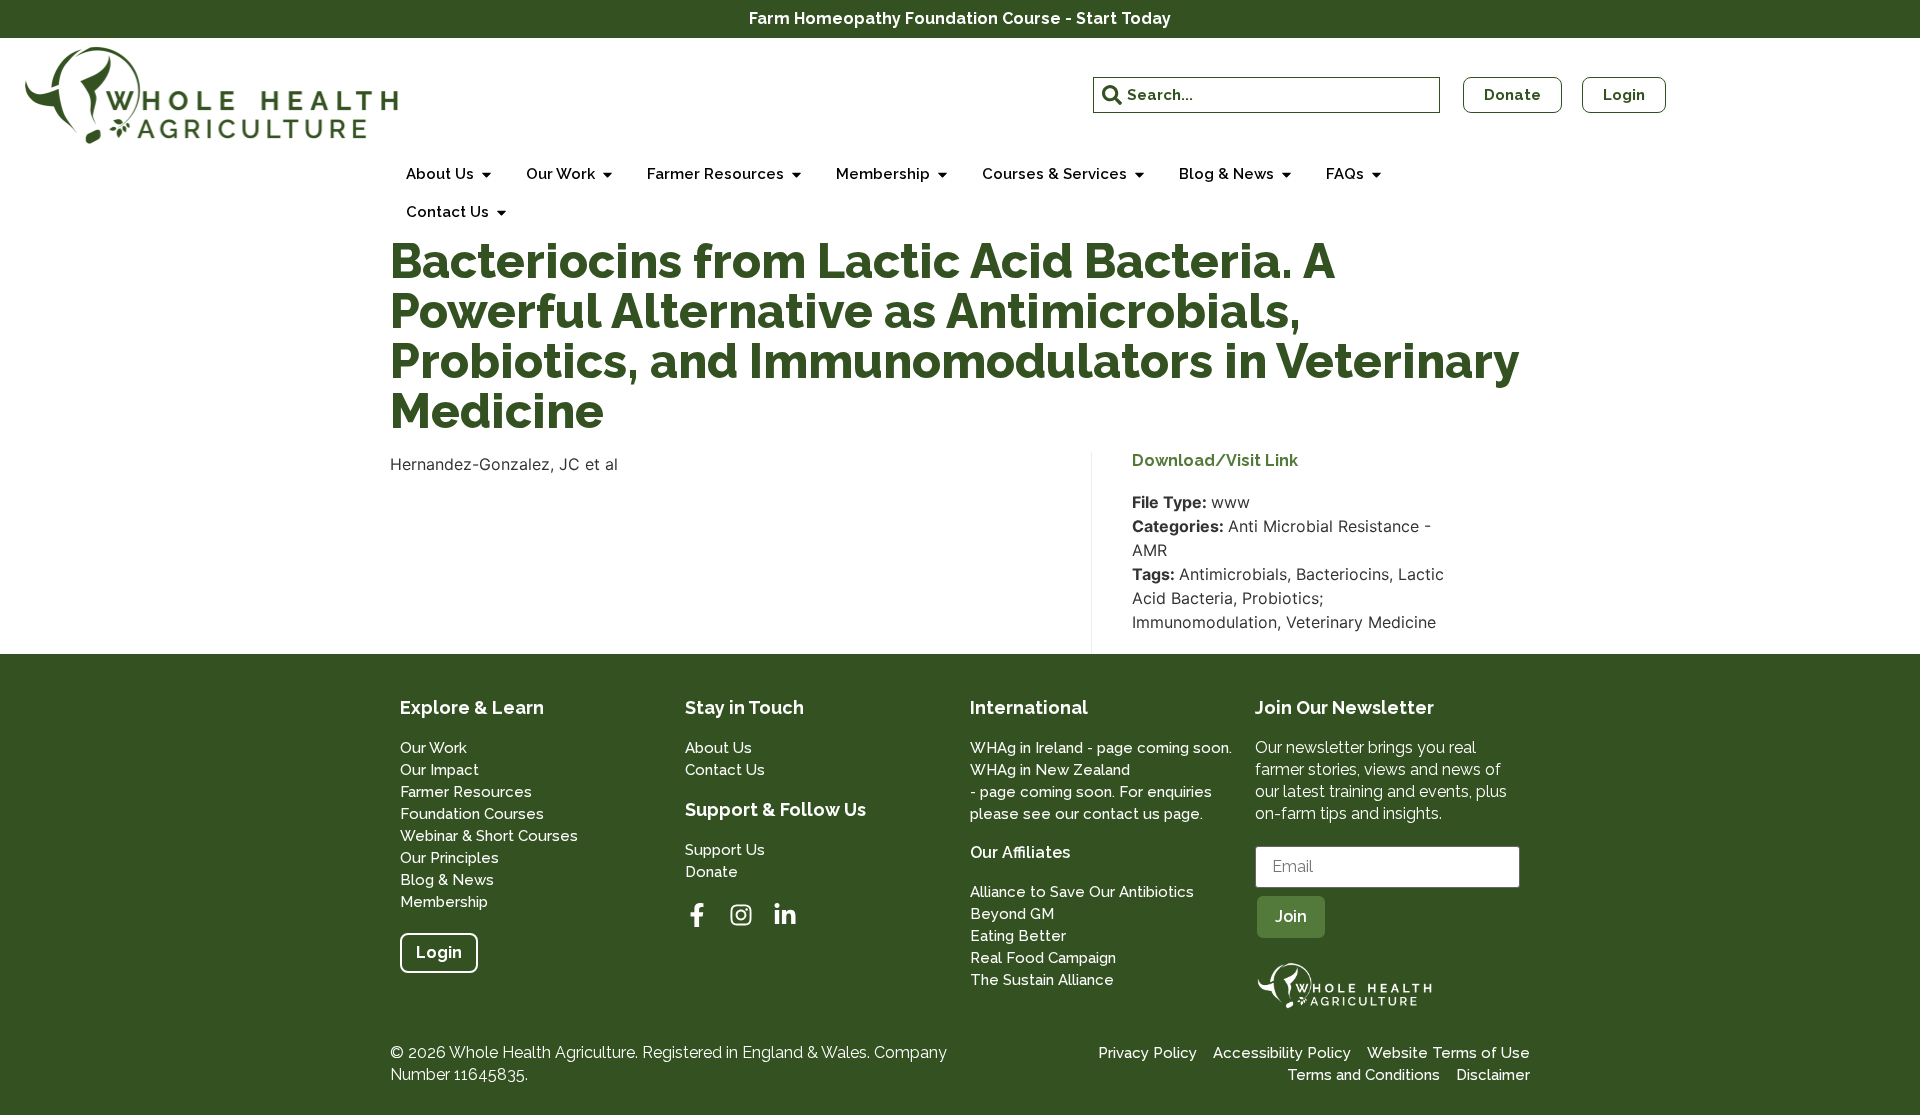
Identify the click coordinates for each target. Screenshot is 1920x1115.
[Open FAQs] (1376, 174)
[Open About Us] (486, 174)
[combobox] (1267, 95)
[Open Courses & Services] (1139, 174)
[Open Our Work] (607, 174)
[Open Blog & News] (1286, 174)
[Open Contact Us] (501, 212)
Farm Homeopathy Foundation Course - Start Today (960, 18)
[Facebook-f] (697, 915)
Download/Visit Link (1215, 461)
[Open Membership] (942, 174)
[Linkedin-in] (785, 915)
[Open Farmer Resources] (796, 174)
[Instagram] (741, 915)
